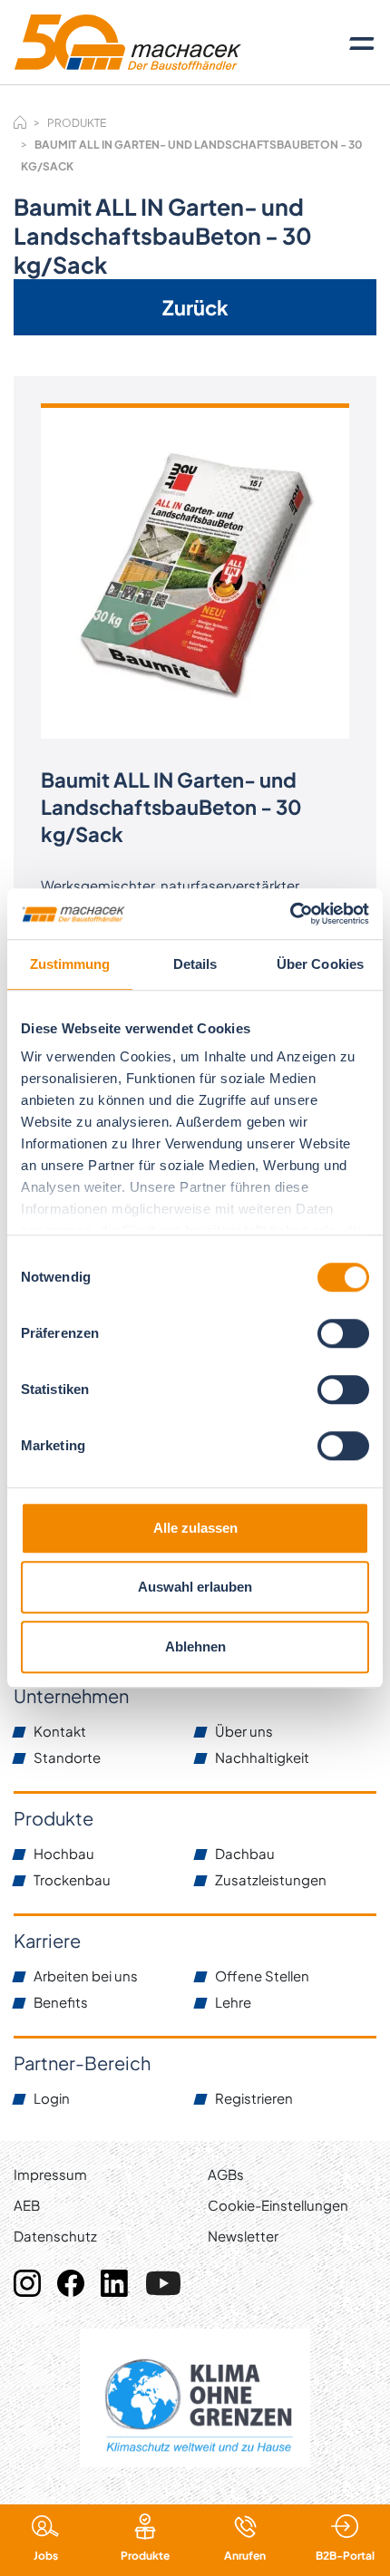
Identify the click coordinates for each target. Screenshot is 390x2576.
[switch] (343, 1333)
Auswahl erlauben (195, 1587)
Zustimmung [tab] (70, 964)
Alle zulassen (195, 1528)
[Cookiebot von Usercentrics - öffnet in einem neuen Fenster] (290, 914)
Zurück (195, 307)
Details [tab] (195, 964)
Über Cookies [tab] (320, 964)
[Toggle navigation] (362, 43)
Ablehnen (195, 1646)
